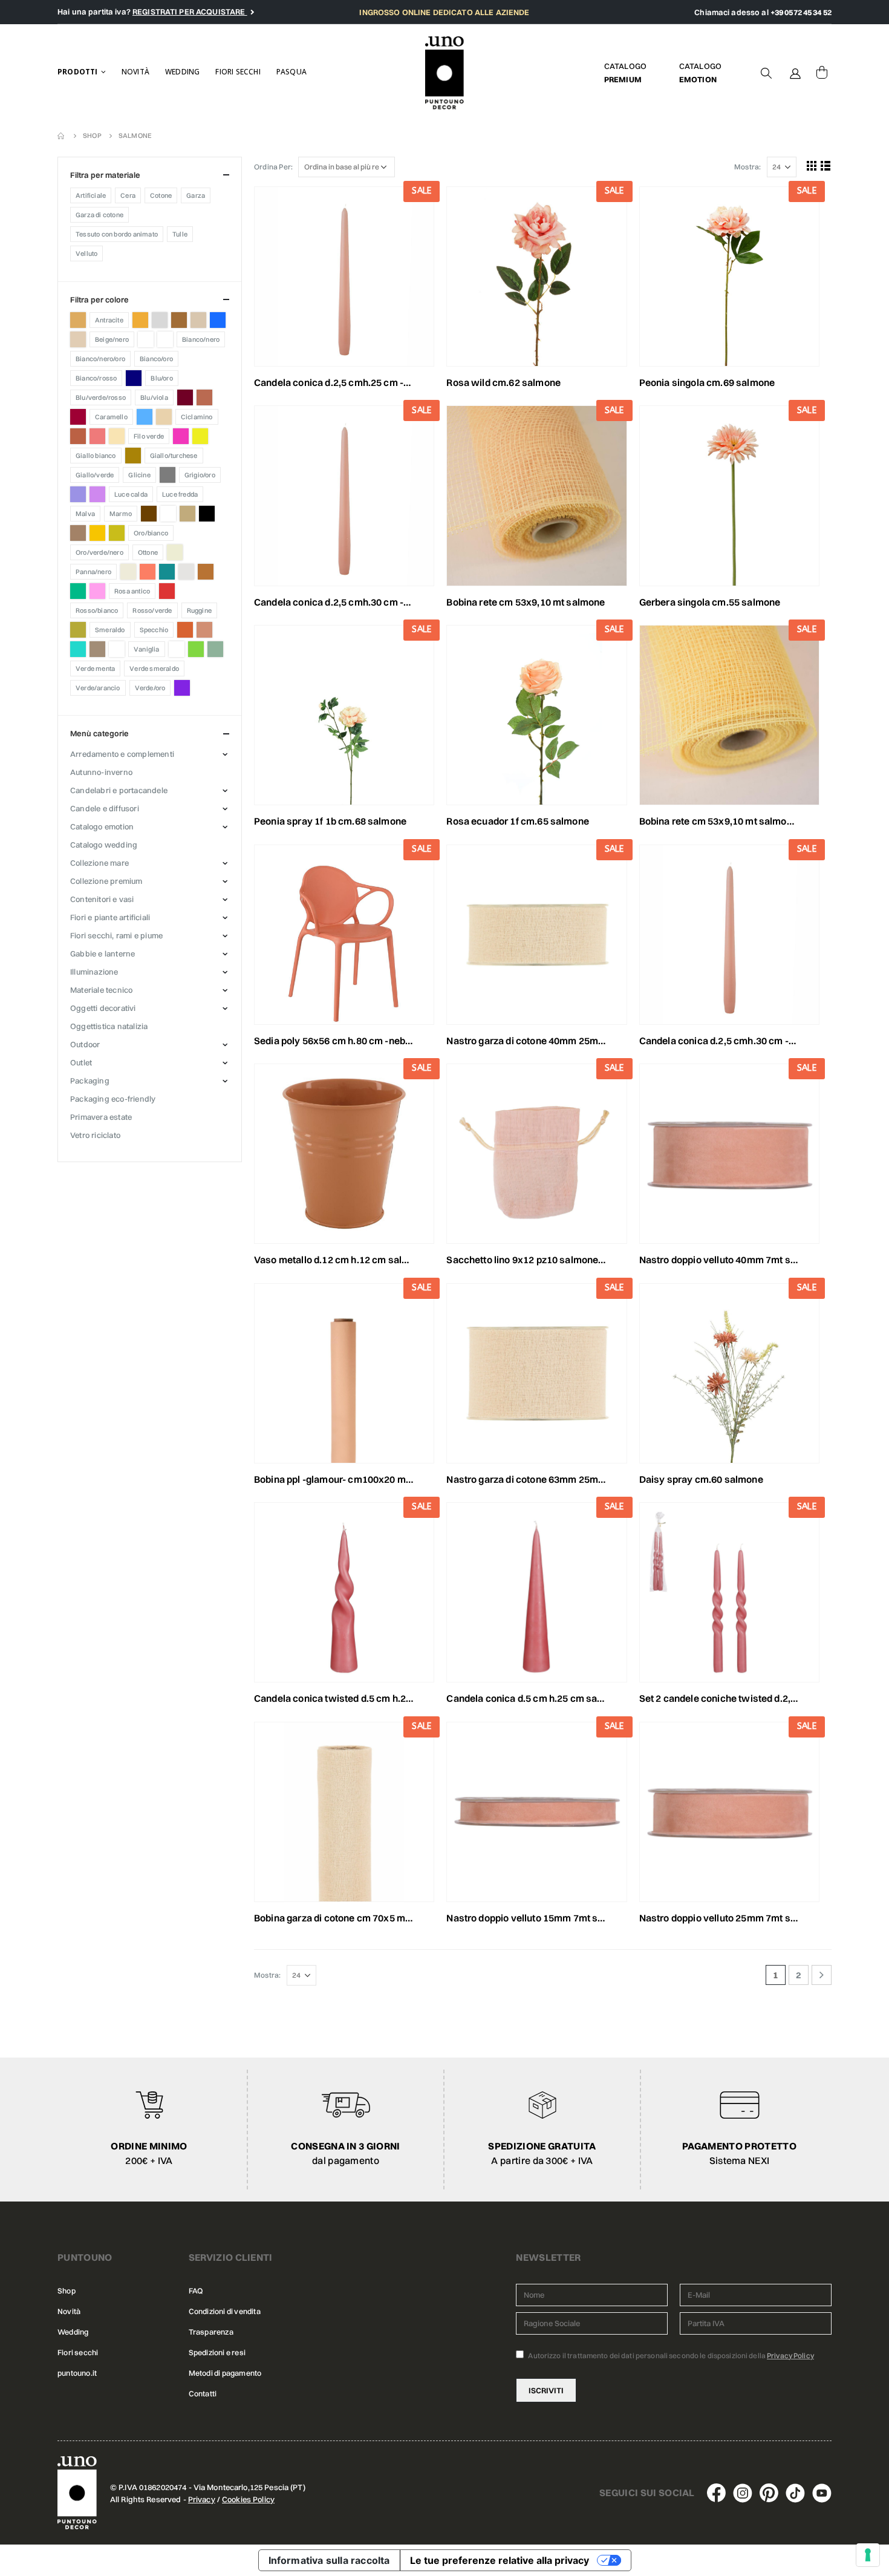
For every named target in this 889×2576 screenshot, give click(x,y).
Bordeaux (185, 397)
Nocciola (78, 533)
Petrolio (167, 572)
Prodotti (78, 72)
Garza (196, 195)
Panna (175, 552)
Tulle (180, 234)
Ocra (97, 533)
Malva (85, 514)
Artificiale (91, 195)
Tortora (97, 649)
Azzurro (218, 320)
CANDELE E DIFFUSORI (105, 808)
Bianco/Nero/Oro (100, 359)
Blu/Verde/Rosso (101, 397)
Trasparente (117, 649)
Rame (206, 572)
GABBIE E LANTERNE (103, 953)
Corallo (97, 436)
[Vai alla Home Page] (62, 136)
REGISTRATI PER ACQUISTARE (190, 11)
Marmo (121, 514)
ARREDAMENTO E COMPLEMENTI (122, 754)
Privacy (202, 2499)
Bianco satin (165, 339)
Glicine (139, 475)
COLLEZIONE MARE (99, 863)
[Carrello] (822, 73)
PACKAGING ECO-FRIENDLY (113, 1099)
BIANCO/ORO (156, 359)
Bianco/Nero (201, 339)
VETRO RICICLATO (95, 1135)
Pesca (148, 572)
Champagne (164, 417)
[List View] (826, 165)
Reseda (78, 591)
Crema (117, 436)
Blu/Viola (154, 397)
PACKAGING (90, 1080)
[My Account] (795, 73)
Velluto (86, 253)
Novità (135, 72)
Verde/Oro (150, 688)
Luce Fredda (180, 494)
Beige (78, 339)
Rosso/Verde (152, 610)
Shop (67, 2291)
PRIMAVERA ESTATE (101, 1117)
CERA (128, 195)
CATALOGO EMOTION (102, 826)
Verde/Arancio (98, 688)
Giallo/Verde (95, 475)
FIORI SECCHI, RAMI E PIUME (116, 935)
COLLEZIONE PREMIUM (106, 881)
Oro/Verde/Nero (99, 552)
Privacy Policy (790, 2355)
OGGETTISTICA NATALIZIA (109, 1026)
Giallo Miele (133, 456)
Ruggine (199, 610)
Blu (134, 378)
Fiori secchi (238, 72)
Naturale (187, 514)
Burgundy (78, 417)
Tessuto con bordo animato (117, 234)
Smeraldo (110, 630)
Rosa (97, 591)
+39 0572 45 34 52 (801, 12)
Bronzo (204, 397)
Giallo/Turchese (174, 456)
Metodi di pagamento (225, 2373)
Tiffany (78, 649)
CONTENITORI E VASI (102, 899)
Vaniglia (147, 649)
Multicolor (168, 514)
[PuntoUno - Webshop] (445, 73)
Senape (78, 630)
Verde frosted (215, 649)
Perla (128, 572)
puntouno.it (77, 2373)
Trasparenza (211, 2332)
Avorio (198, 320)
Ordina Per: (273, 167)
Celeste (145, 417)
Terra (185, 630)
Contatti (203, 2394)
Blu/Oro (161, 378)
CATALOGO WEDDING (104, 845)
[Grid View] (812, 165)
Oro (117, 533)
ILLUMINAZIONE (94, 972)
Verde (196, 649)
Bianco (146, 339)
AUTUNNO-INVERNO (101, 772)
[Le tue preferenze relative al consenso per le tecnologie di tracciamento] (868, 2555)
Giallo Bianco (96, 456)
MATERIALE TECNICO (101, 990)
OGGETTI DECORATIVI (103, 1008)
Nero (207, 514)
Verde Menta (95, 669)
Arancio (140, 320)
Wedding (182, 72)
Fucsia (181, 436)
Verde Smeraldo (154, 669)
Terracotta (204, 630)
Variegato (177, 649)
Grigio (168, 475)
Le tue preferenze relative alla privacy (500, 2560)
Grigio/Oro (200, 475)
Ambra (78, 320)
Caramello (111, 417)
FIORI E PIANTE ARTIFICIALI (110, 917)
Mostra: (747, 167)
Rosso (167, 591)
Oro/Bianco (151, 533)
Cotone (161, 195)
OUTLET (81, 1062)
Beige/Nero (112, 339)
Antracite (109, 320)
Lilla (97, 494)
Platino (186, 572)
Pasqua (291, 72)
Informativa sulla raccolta (329, 2560)
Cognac (78, 436)
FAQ (196, 2291)
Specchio (154, 630)
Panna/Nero (93, 572)
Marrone (149, 514)
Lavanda (78, 494)
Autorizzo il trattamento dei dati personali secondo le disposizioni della (670, 2355)
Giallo (200, 436)
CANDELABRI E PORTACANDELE (119, 790)
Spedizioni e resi (217, 2352)
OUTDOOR (85, 1044)
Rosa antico (132, 591)
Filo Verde (149, 436)
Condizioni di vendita (225, 2311)
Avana (179, 320)
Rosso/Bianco (97, 610)
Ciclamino (197, 417)
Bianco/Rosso (96, 378)
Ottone (148, 552)
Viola (182, 688)
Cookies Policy (248, 2499)
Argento (160, 320)
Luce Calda (131, 494)
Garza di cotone (99, 215)
